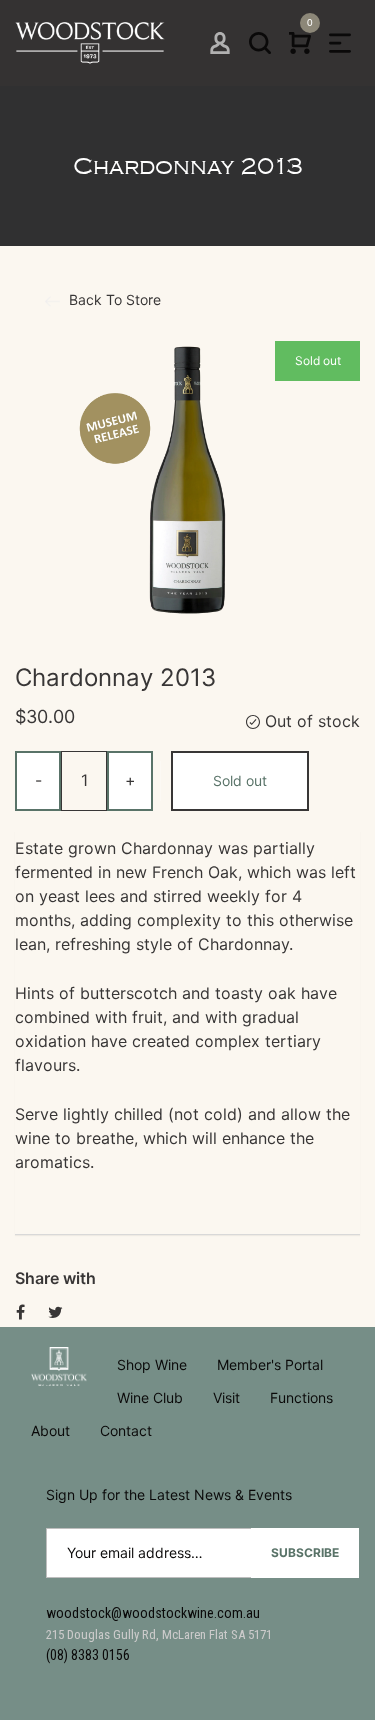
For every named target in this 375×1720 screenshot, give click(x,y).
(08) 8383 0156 (88, 1655)
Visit (226, 1397)
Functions (301, 1397)
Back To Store (113, 299)
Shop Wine (152, 1364)
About (50, 1430)
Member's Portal (270, 1364)
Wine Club (150, 1397)
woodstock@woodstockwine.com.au (153, 1613)
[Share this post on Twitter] (55, 1312)
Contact (126, 1430)
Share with (55, 1278)
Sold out (240, 780)
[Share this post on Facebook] (20, 1312)
